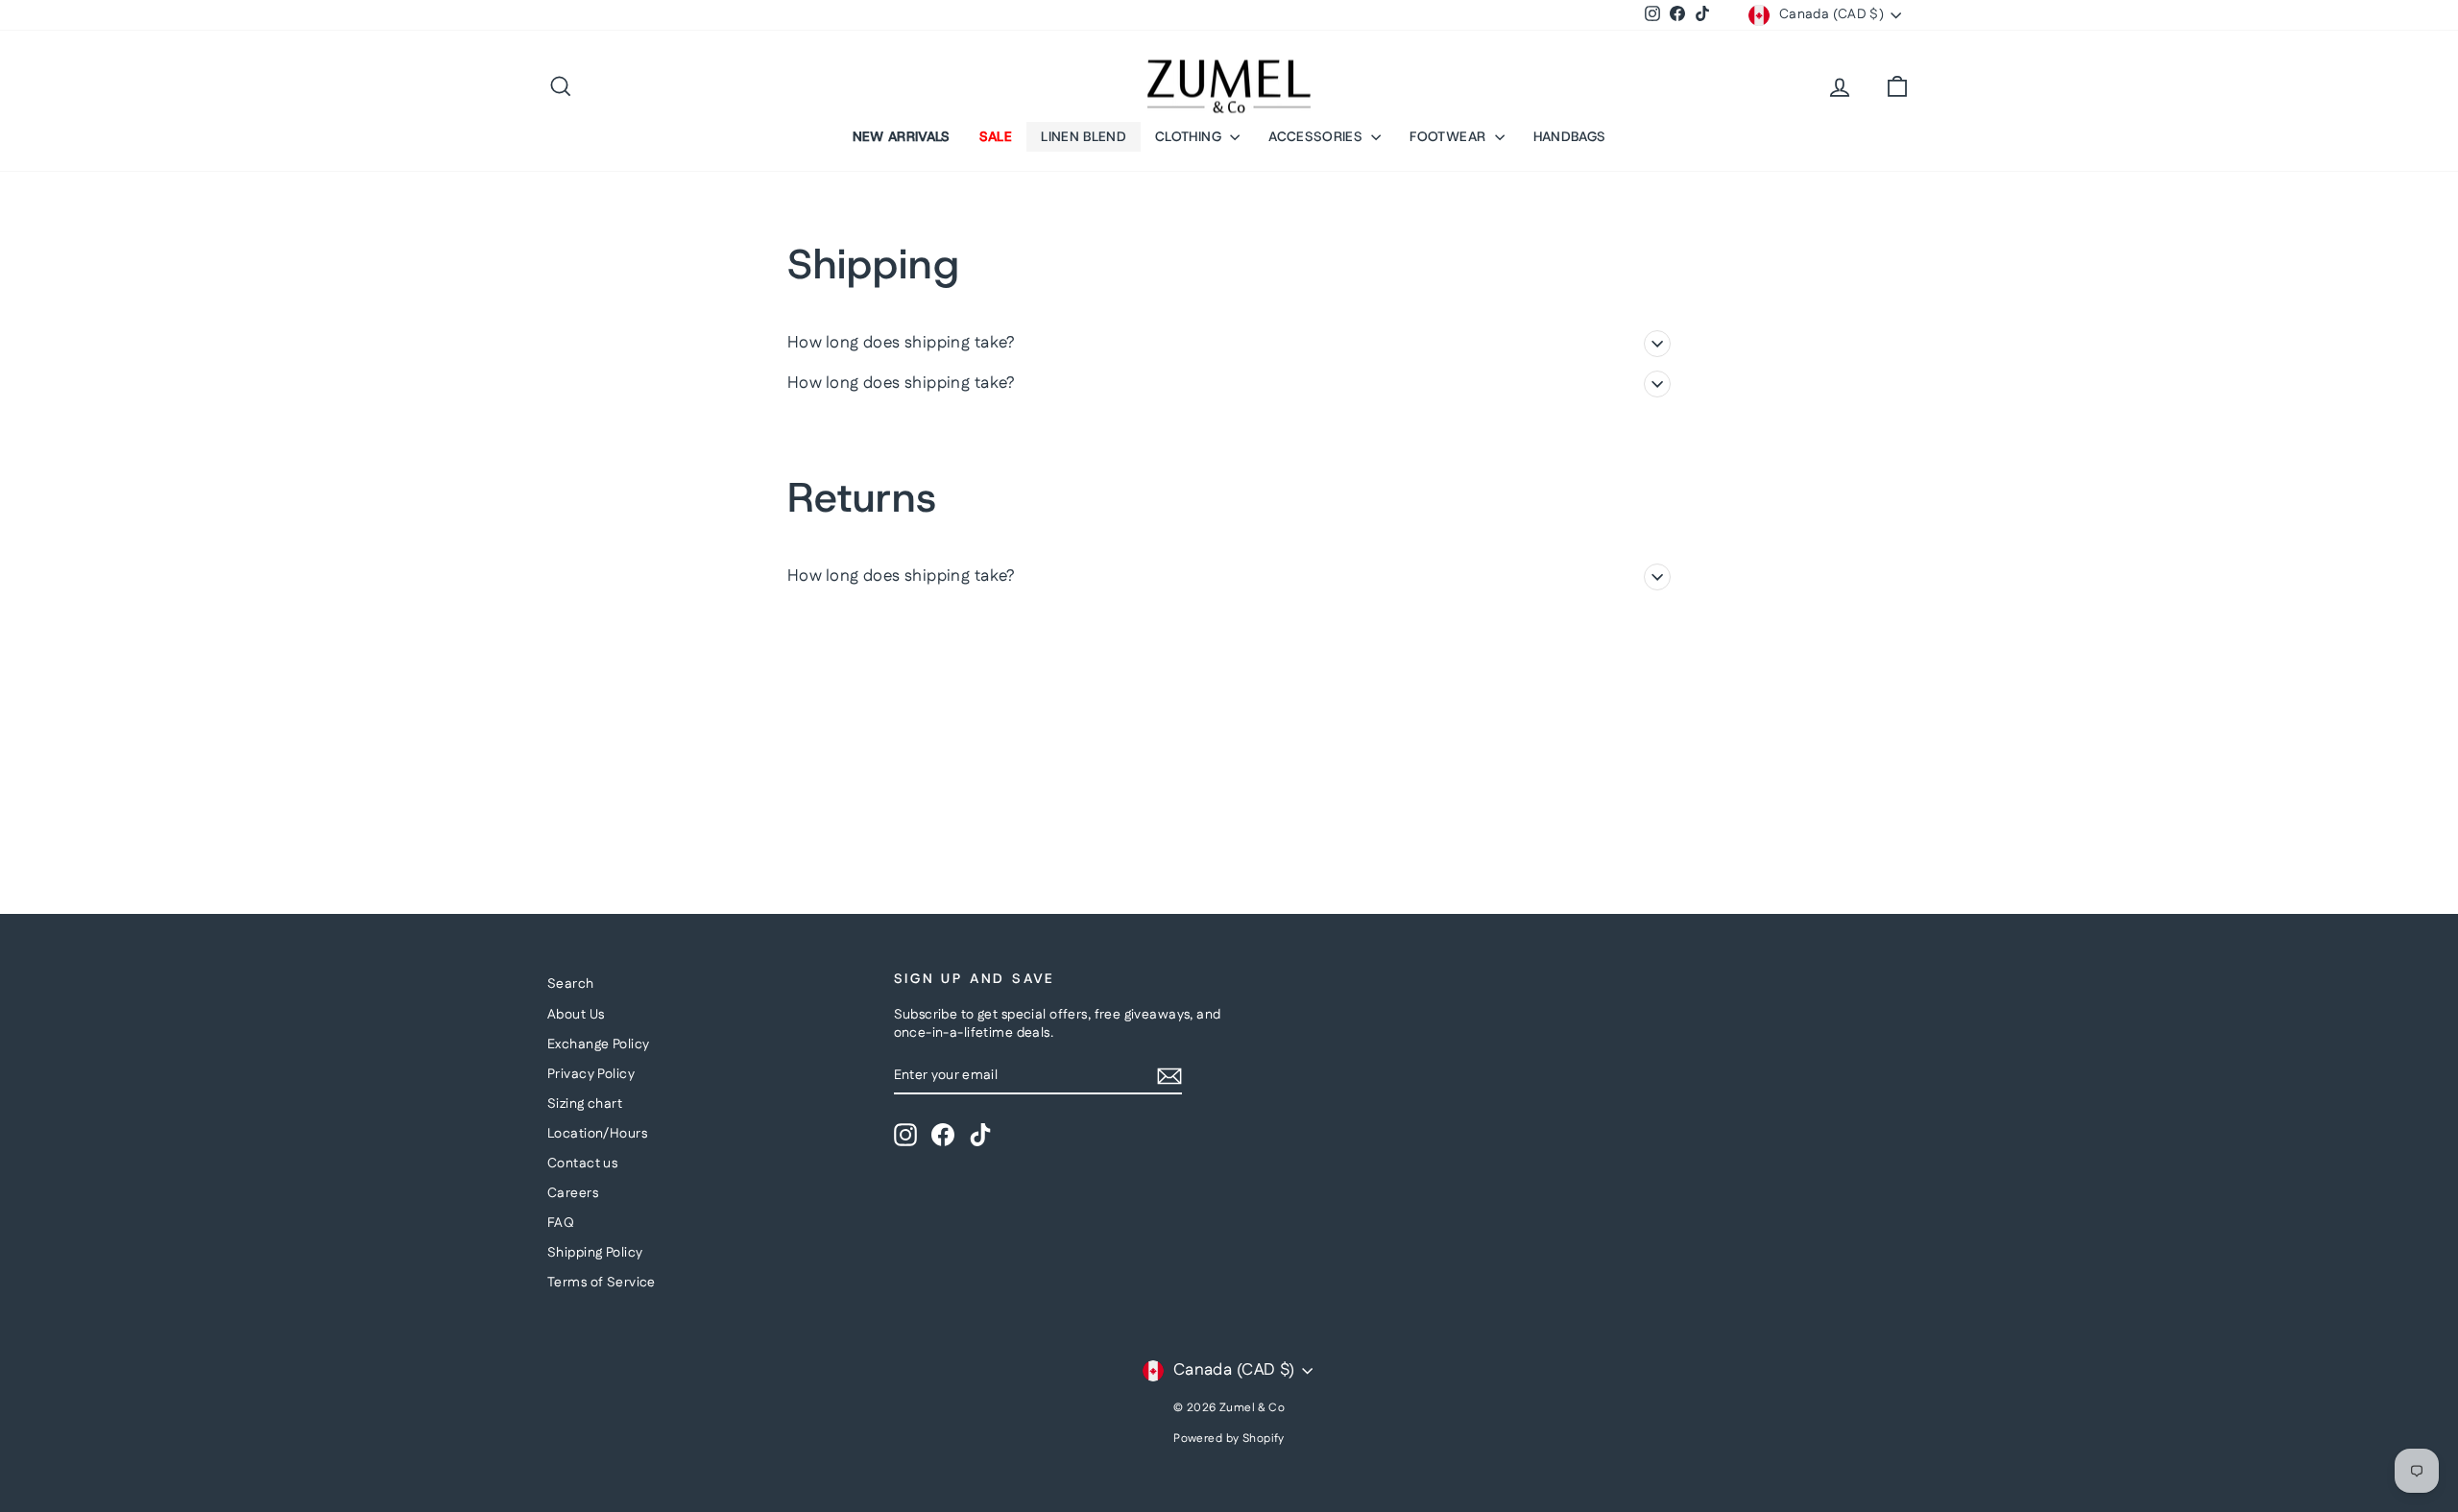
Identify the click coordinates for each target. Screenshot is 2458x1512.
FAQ (561, 1223)
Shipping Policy (595, 1253)
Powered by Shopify (1229, 1439)
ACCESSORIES (1317, 136)
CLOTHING (1190, 136)
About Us (576, 1015)
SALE (996, 136)
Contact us (582, 1164)
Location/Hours (597, 1134)
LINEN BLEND (1084, 136)
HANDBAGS (1570, 136)
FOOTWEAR (1449, 136)
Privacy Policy (591, 1074)
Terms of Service (602, 1283)
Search (571, 984)
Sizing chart (585, 1104)
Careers (573, 1193)
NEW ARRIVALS (902, 136)
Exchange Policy (598, 1044)
